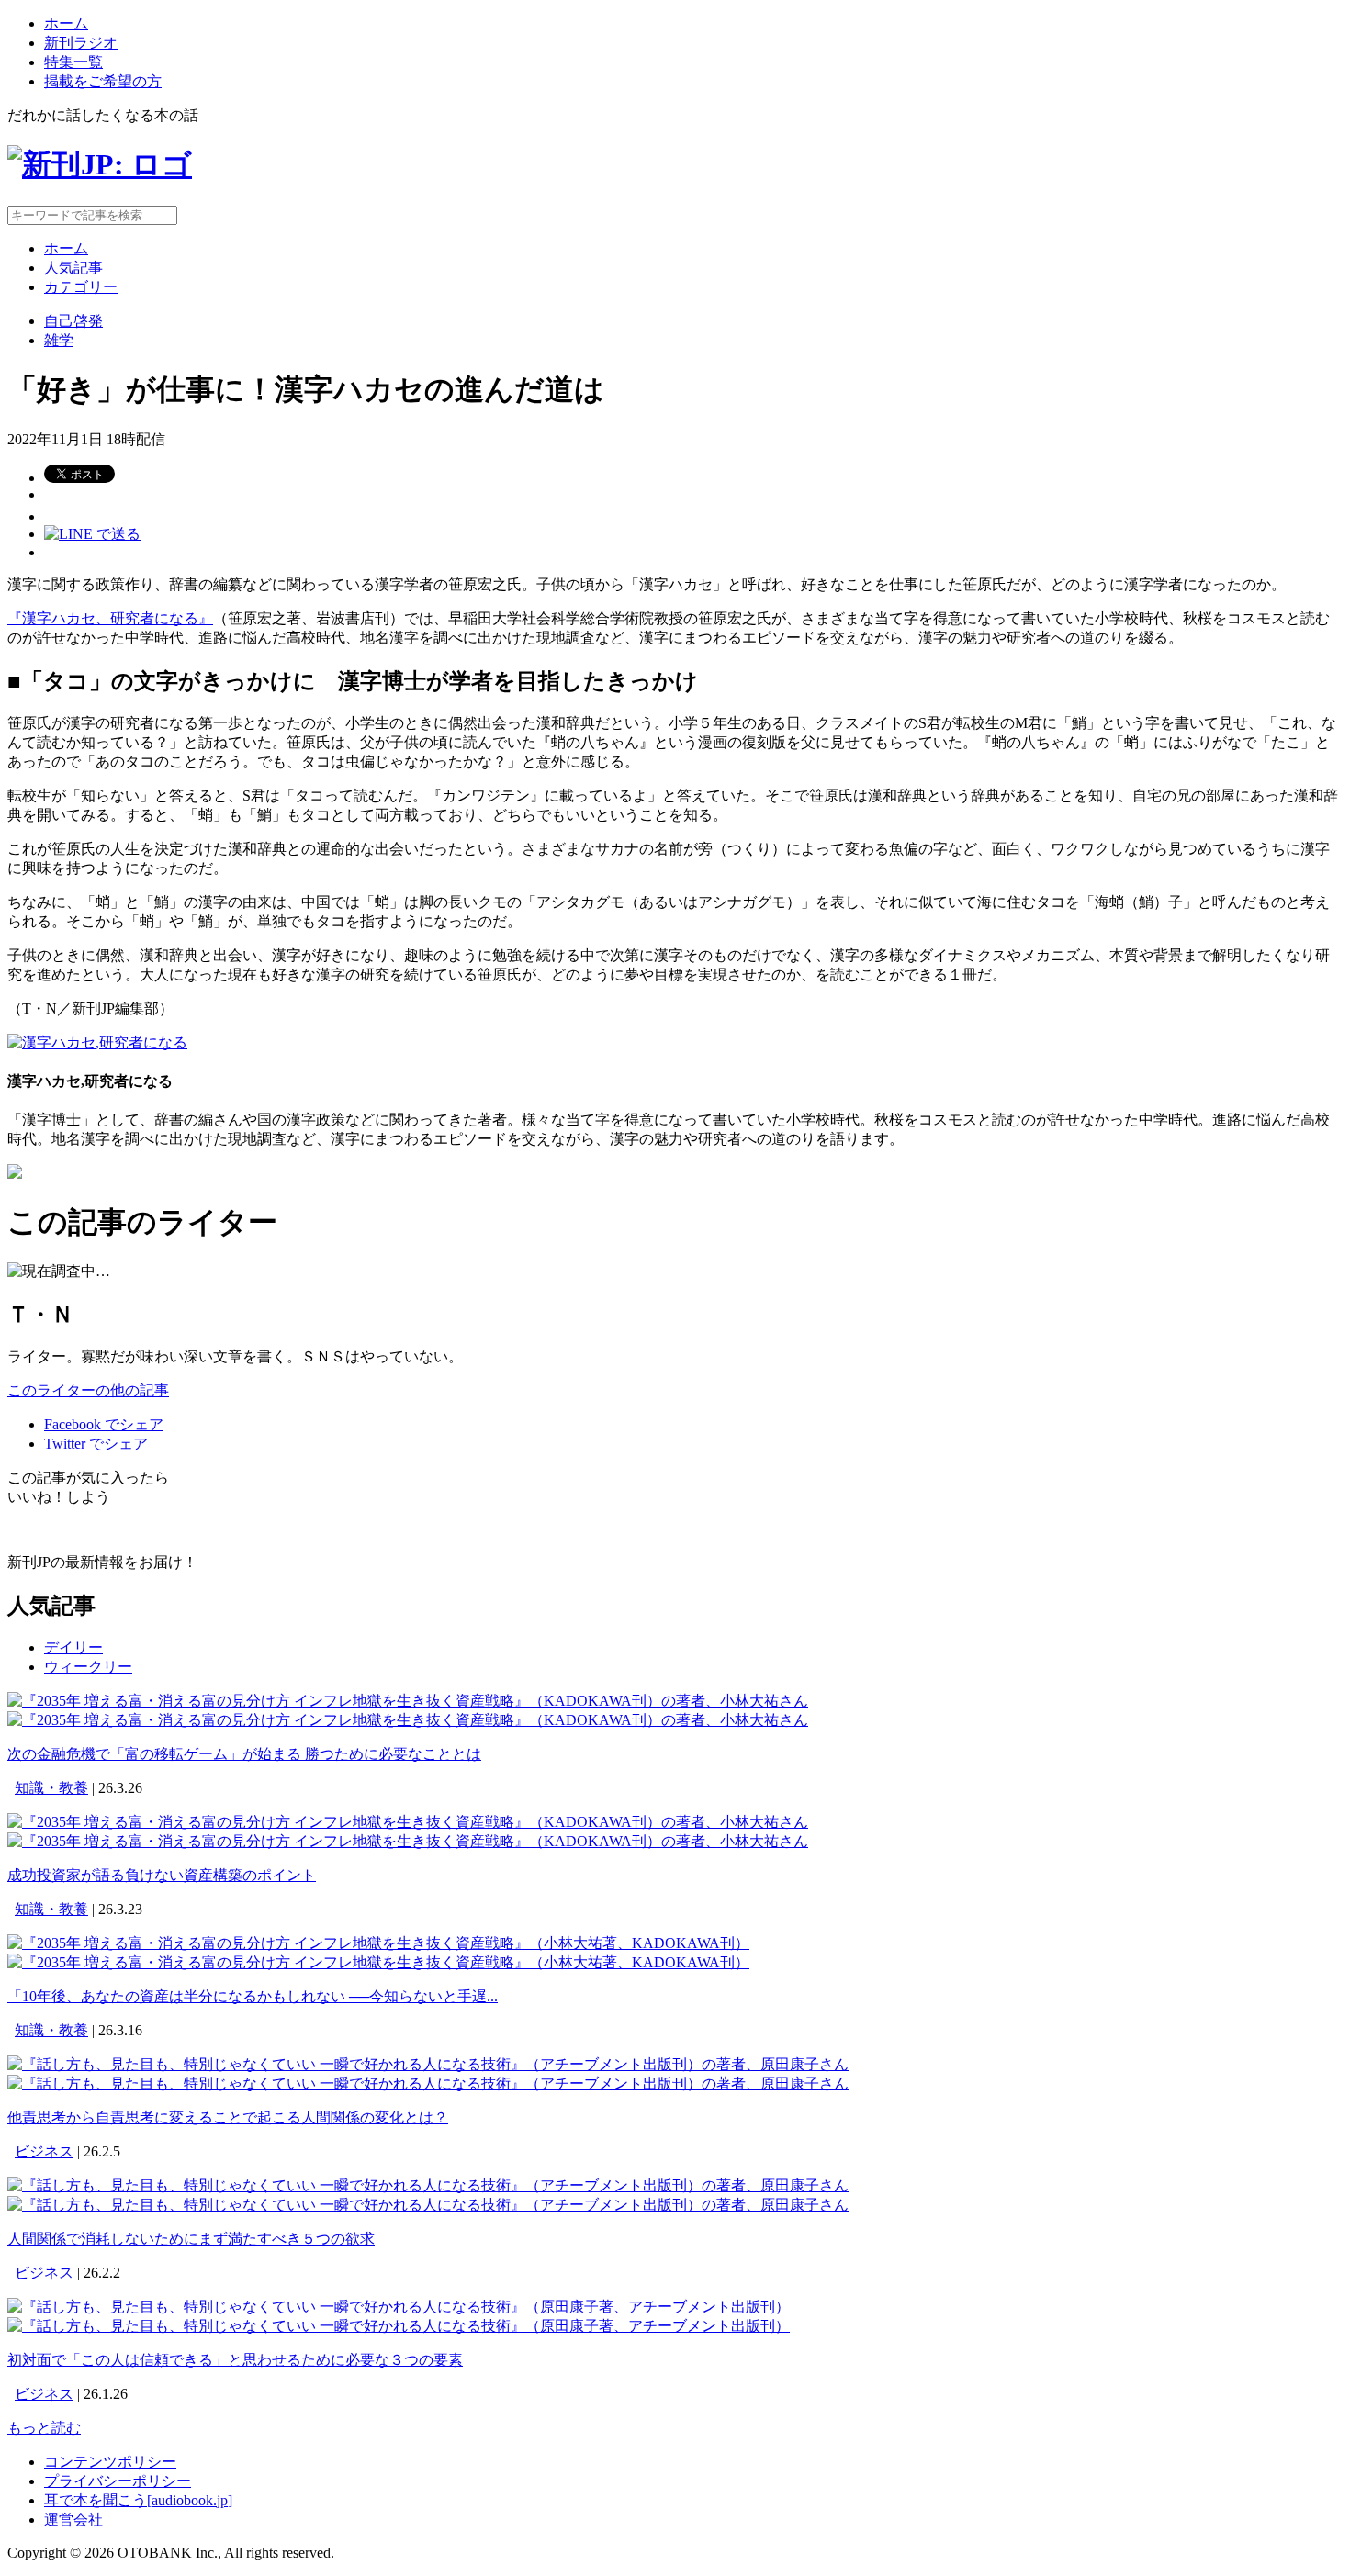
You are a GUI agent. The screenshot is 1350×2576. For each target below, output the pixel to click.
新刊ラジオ (81, 43)
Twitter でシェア (96, 1444)
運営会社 (73, 2520)
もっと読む (44, 2428)
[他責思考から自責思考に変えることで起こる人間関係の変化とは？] (428, 2064)
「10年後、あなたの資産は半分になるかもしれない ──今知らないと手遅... (253, 1996)
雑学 (59, 340)
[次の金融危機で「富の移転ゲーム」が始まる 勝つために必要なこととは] (408, 1701)
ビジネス (44, 2151)
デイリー (73, 1647)
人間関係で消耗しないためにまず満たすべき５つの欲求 (191, 2239)
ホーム (66, 23)
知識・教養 (51, 1788)
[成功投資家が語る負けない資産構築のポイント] (408, 1822)
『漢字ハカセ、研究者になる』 (110, 618)
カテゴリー (81, 287)
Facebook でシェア (104, 1424)
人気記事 (73, 268)
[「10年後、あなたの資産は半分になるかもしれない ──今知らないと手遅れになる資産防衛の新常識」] (378, 1943)
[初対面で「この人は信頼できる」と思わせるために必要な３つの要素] (399, 2307)
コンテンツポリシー (110, 2462)
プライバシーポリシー (118, 2481)
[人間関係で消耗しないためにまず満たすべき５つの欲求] (428, 2185)
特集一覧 (73, 62)
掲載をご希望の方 (103, 81)
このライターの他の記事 (88, 1390)
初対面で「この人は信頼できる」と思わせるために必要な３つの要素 (235, 2360)
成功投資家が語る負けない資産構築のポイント (162, 1875)
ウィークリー (88, 1667)
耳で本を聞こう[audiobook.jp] (138, 2500)
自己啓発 (73, 321)
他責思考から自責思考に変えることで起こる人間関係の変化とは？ (228, 2117)
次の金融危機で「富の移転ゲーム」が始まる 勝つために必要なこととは (244, 1754)
